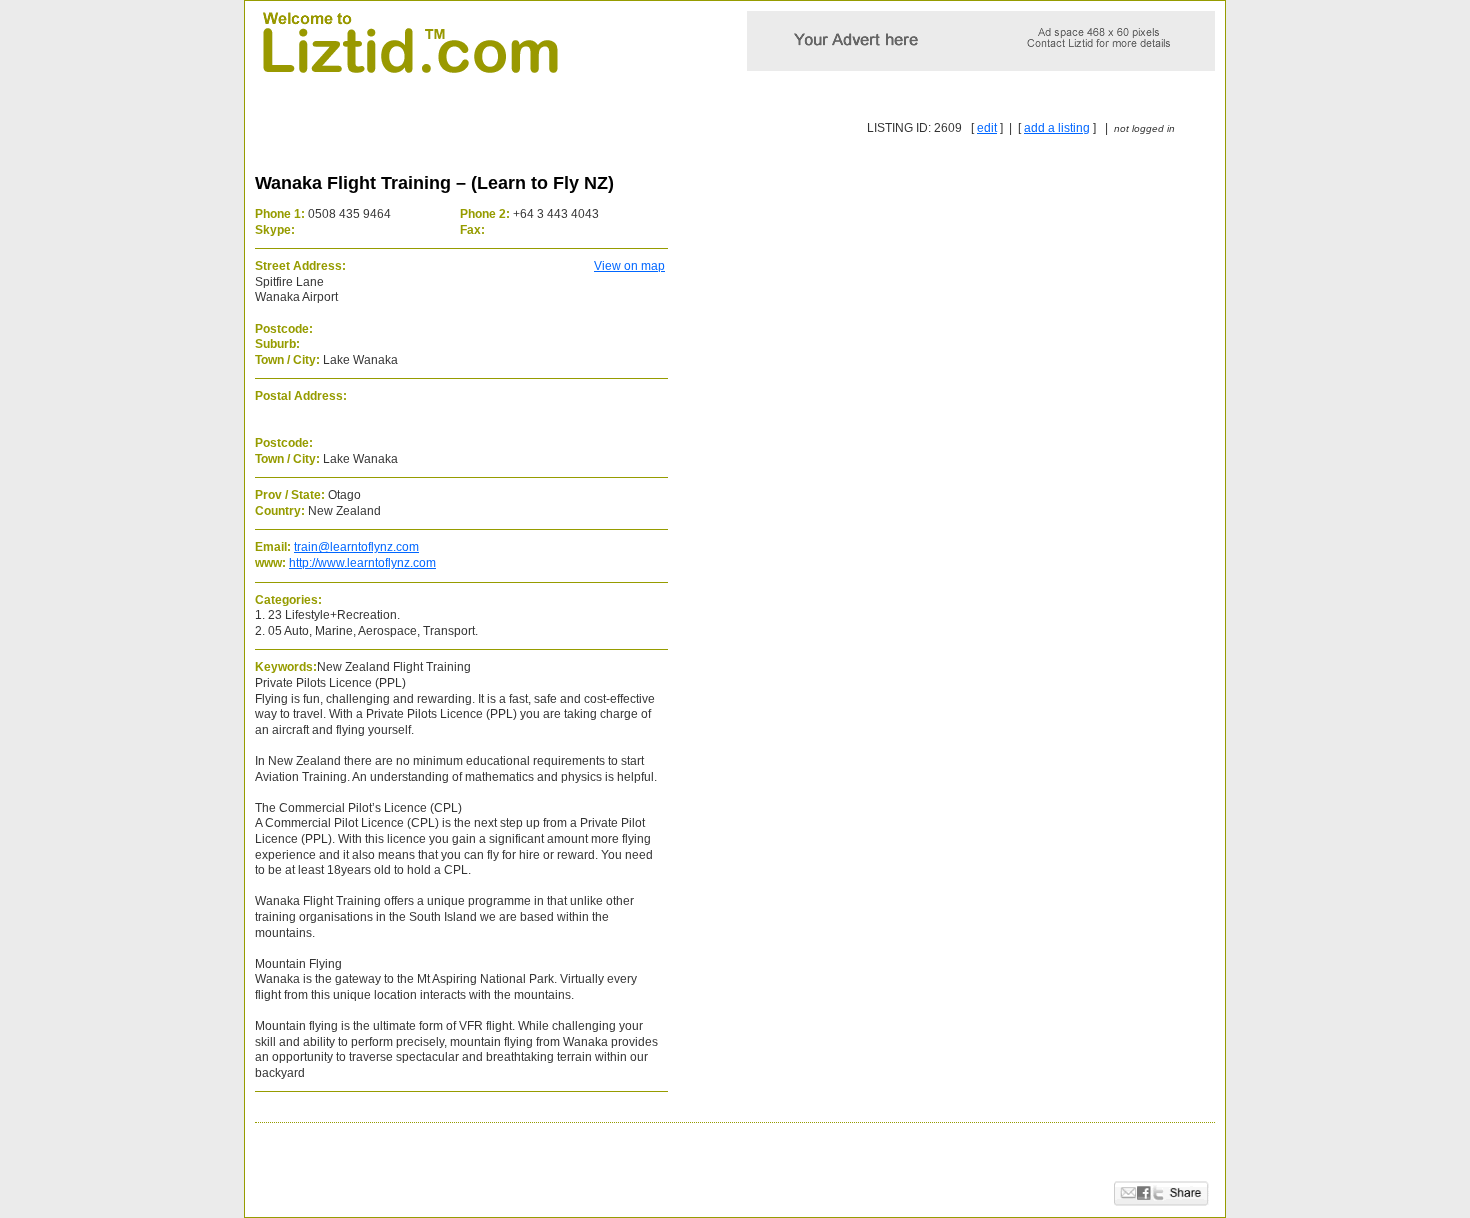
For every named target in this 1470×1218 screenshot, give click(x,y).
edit (987, 128)
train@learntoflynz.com (356, 547)
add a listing (1057, 128)
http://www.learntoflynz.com (362, 563)
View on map (629, 266)
